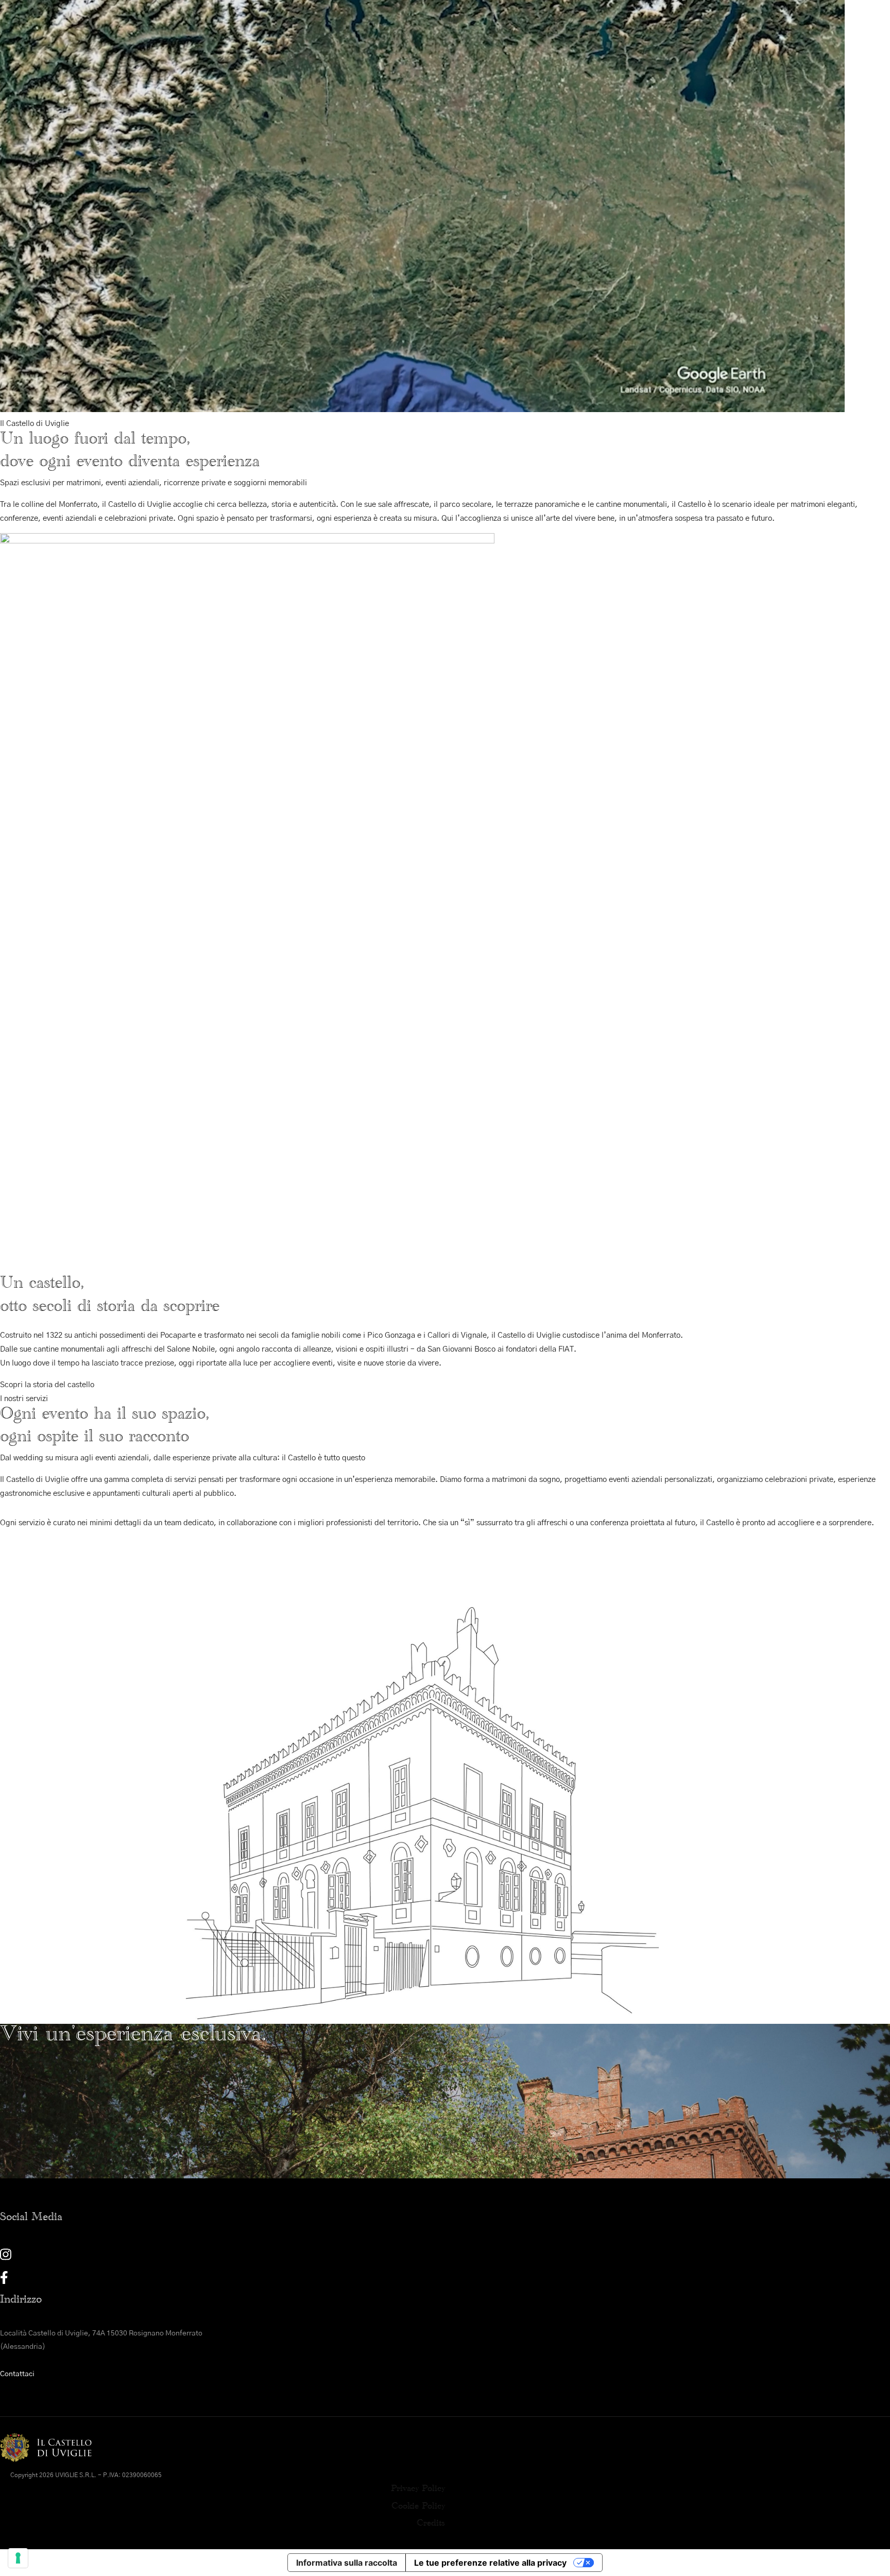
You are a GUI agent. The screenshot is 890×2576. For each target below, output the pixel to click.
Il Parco (288, 139)
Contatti (544, 204)
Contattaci (17, 2374)
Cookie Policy (418, 2508)
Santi (282, 118)
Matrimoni (352, 204)
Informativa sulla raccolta (347, 2563)
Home (242, 204)
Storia (284, 96)
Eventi (284, 183)
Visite (282, 204)
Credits (431, 2525)
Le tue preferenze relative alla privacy (490, 2563)
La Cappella (296, 161)
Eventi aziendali (417, 204)
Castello (302, 74)
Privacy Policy (418, 2490)
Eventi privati (488, 204)
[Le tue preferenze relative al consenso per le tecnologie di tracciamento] (18, 2558)
